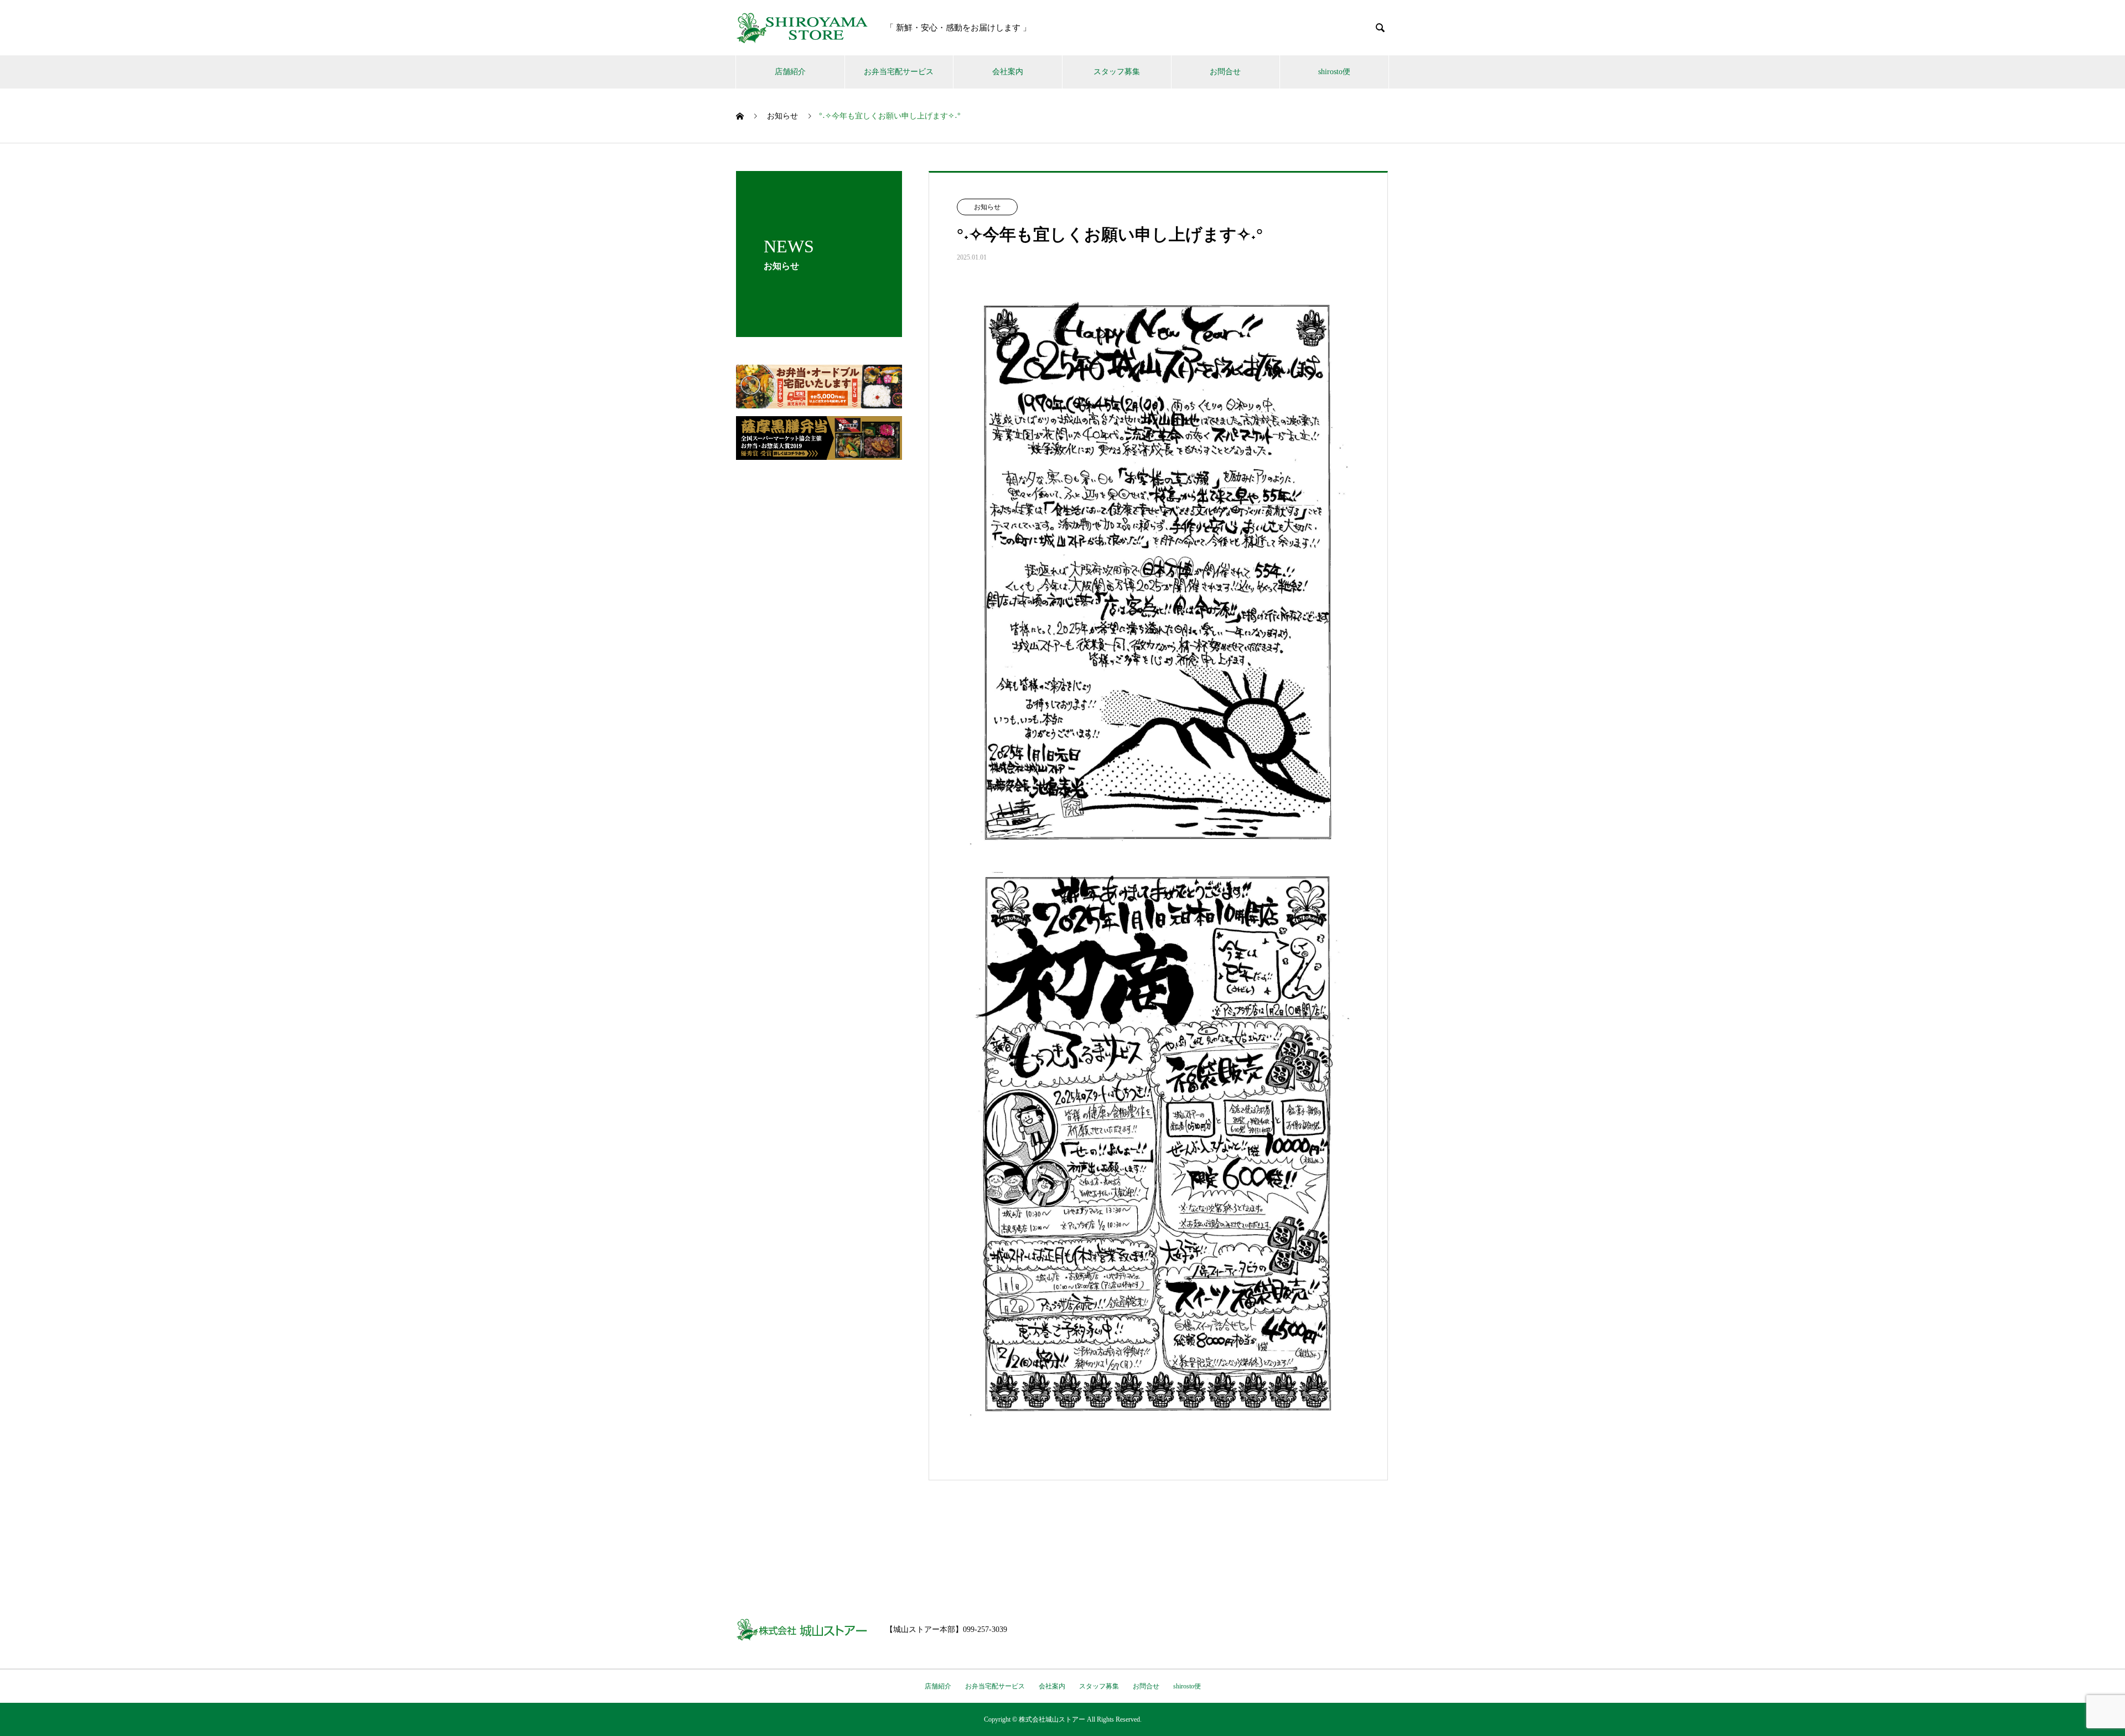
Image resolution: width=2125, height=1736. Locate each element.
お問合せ (1225, 72)
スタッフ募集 (1117, 72)
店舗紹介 (790, 72)
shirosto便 (1334, 72)
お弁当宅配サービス (899, 72)
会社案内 (1008, 72)
